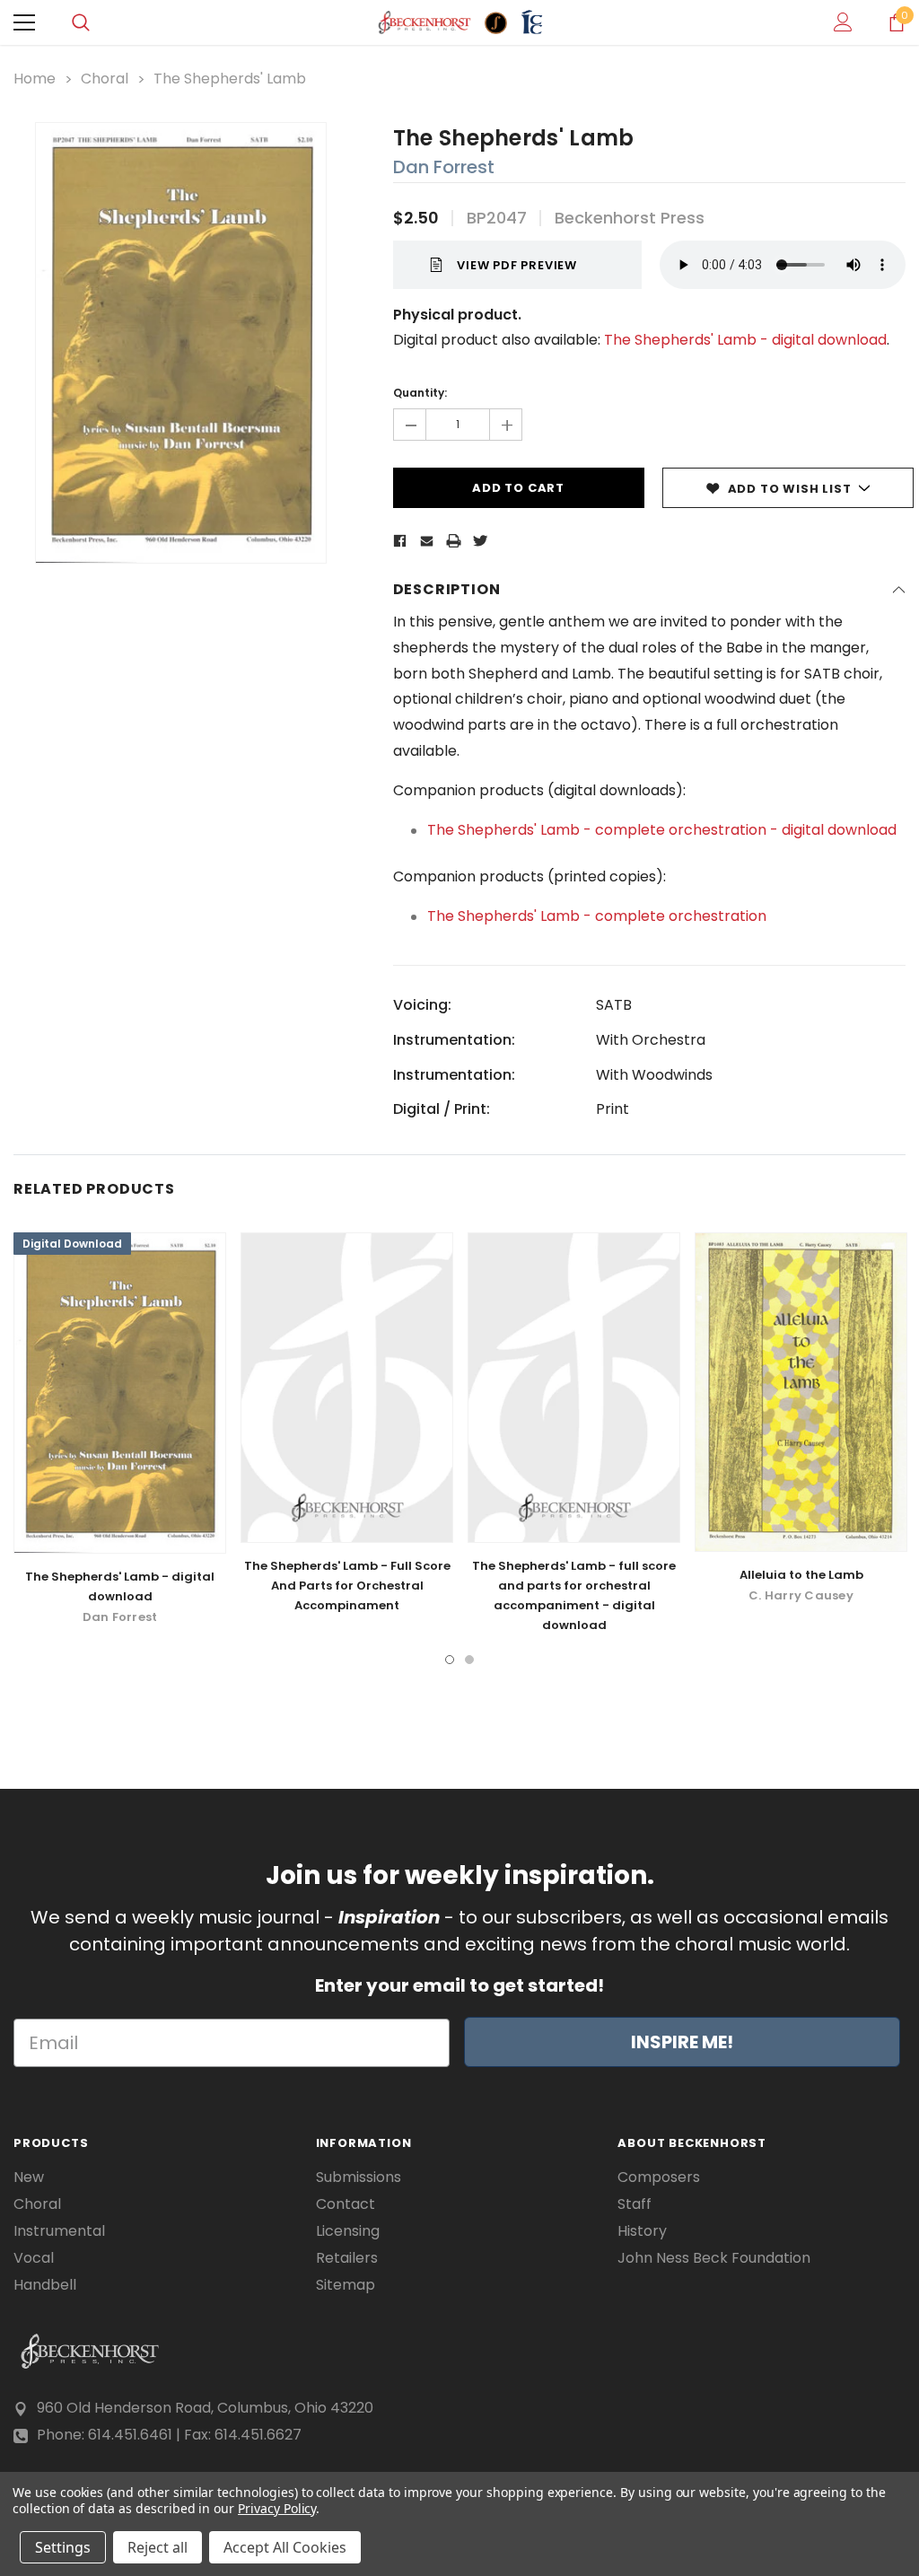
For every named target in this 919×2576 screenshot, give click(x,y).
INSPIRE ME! (682, 2042)
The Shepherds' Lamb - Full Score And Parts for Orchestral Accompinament (347, 1586)
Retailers (347, 2258)
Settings (63, 2547)
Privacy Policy (277, 2508)
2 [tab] (469, 1660)
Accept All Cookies (285, 2547)
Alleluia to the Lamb (801, 1575)
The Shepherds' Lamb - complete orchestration (597, 916)
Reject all (158, 2547)
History (642, 2231)
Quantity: (420, 393)
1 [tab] (450, 1660)
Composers (659, 2177)
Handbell (45, 2285)
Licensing (348, 2231)
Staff (635, 2204)
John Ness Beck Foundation (714, 2258)
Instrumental (59, 2231)
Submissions (359, 2177)
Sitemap (346, 2285)
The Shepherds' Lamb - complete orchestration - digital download (662, 830)
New (29, 2177)
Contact (346, 2204)
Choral (37, 2204)
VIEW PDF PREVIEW (517, 265)
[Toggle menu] (24, 22)
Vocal (34, 2258)
